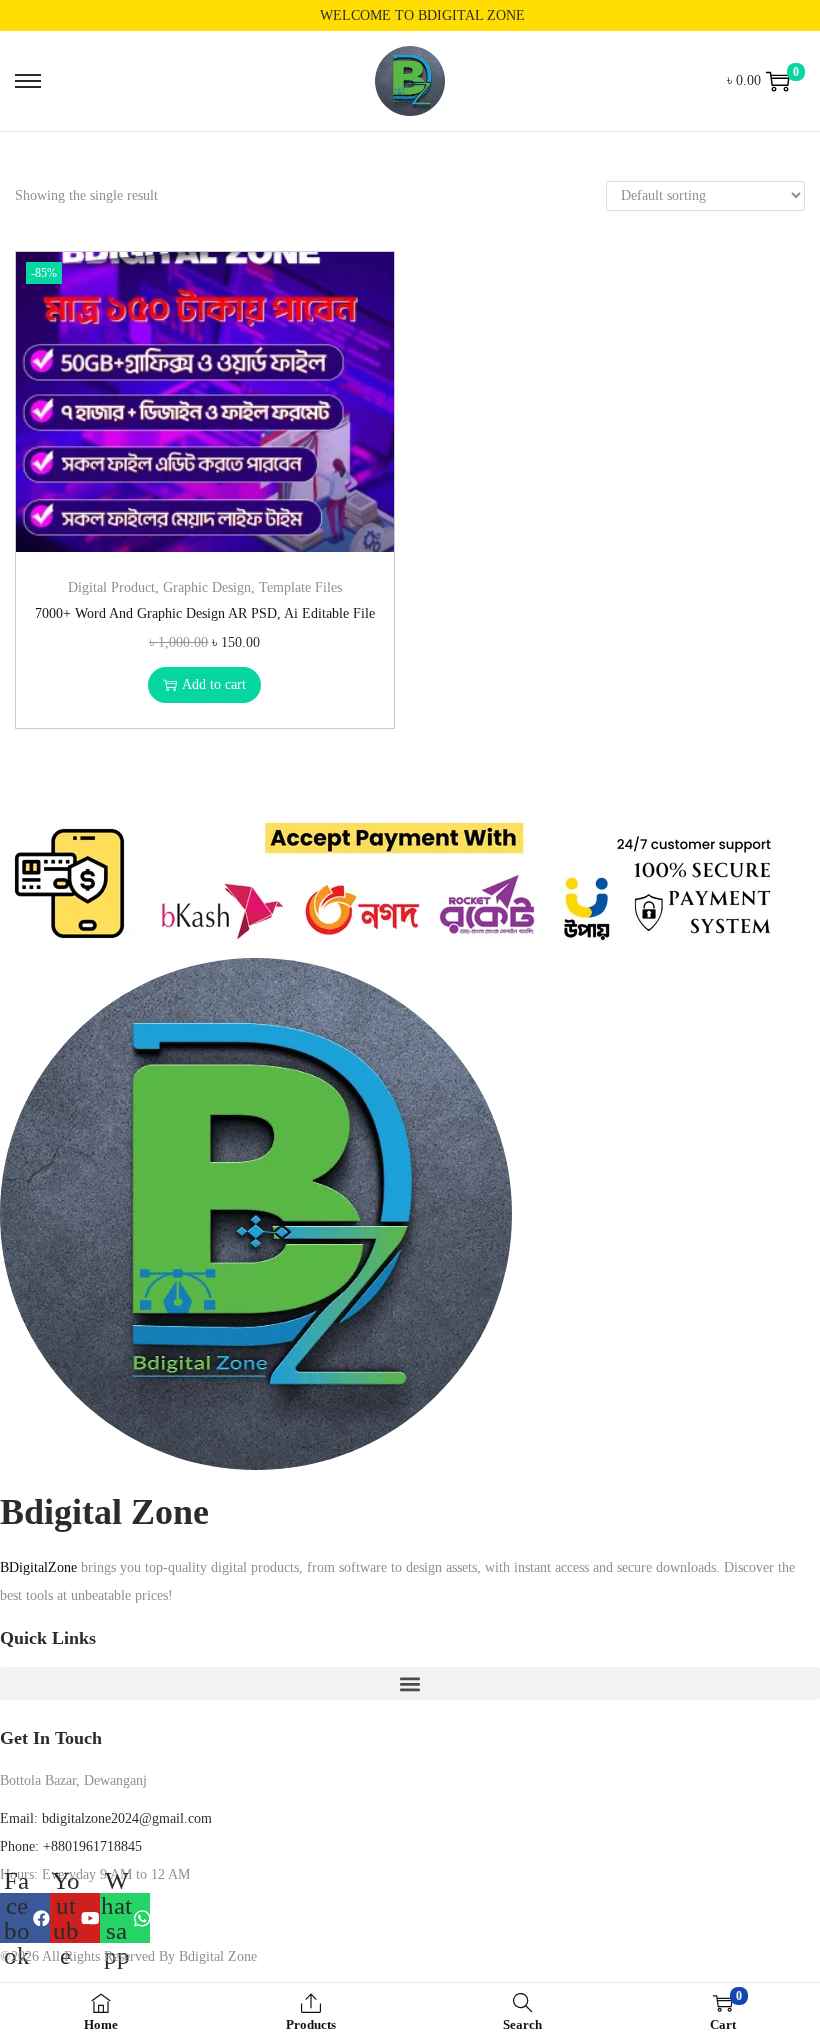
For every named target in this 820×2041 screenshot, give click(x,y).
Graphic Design (207, 587)
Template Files (300, 587)
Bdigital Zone (104, 1512)
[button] (410, 1683)
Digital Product (111, 587)
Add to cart (214, 684)
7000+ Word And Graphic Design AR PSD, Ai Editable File (205, 613)
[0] (778, 81)
